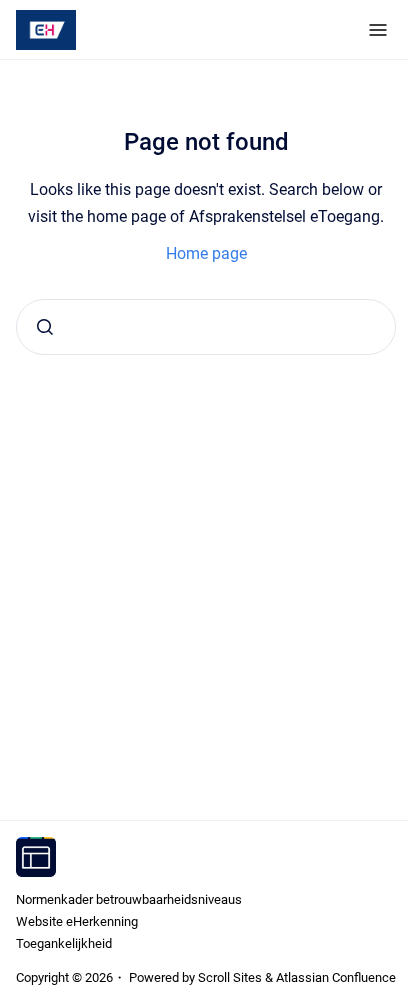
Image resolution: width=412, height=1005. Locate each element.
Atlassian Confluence (336, 977)
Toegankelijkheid (64, 943)
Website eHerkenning (77, 921)
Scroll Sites (230, 977)
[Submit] (45, 327)
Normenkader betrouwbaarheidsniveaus (129, 899)
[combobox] (206, 327)
